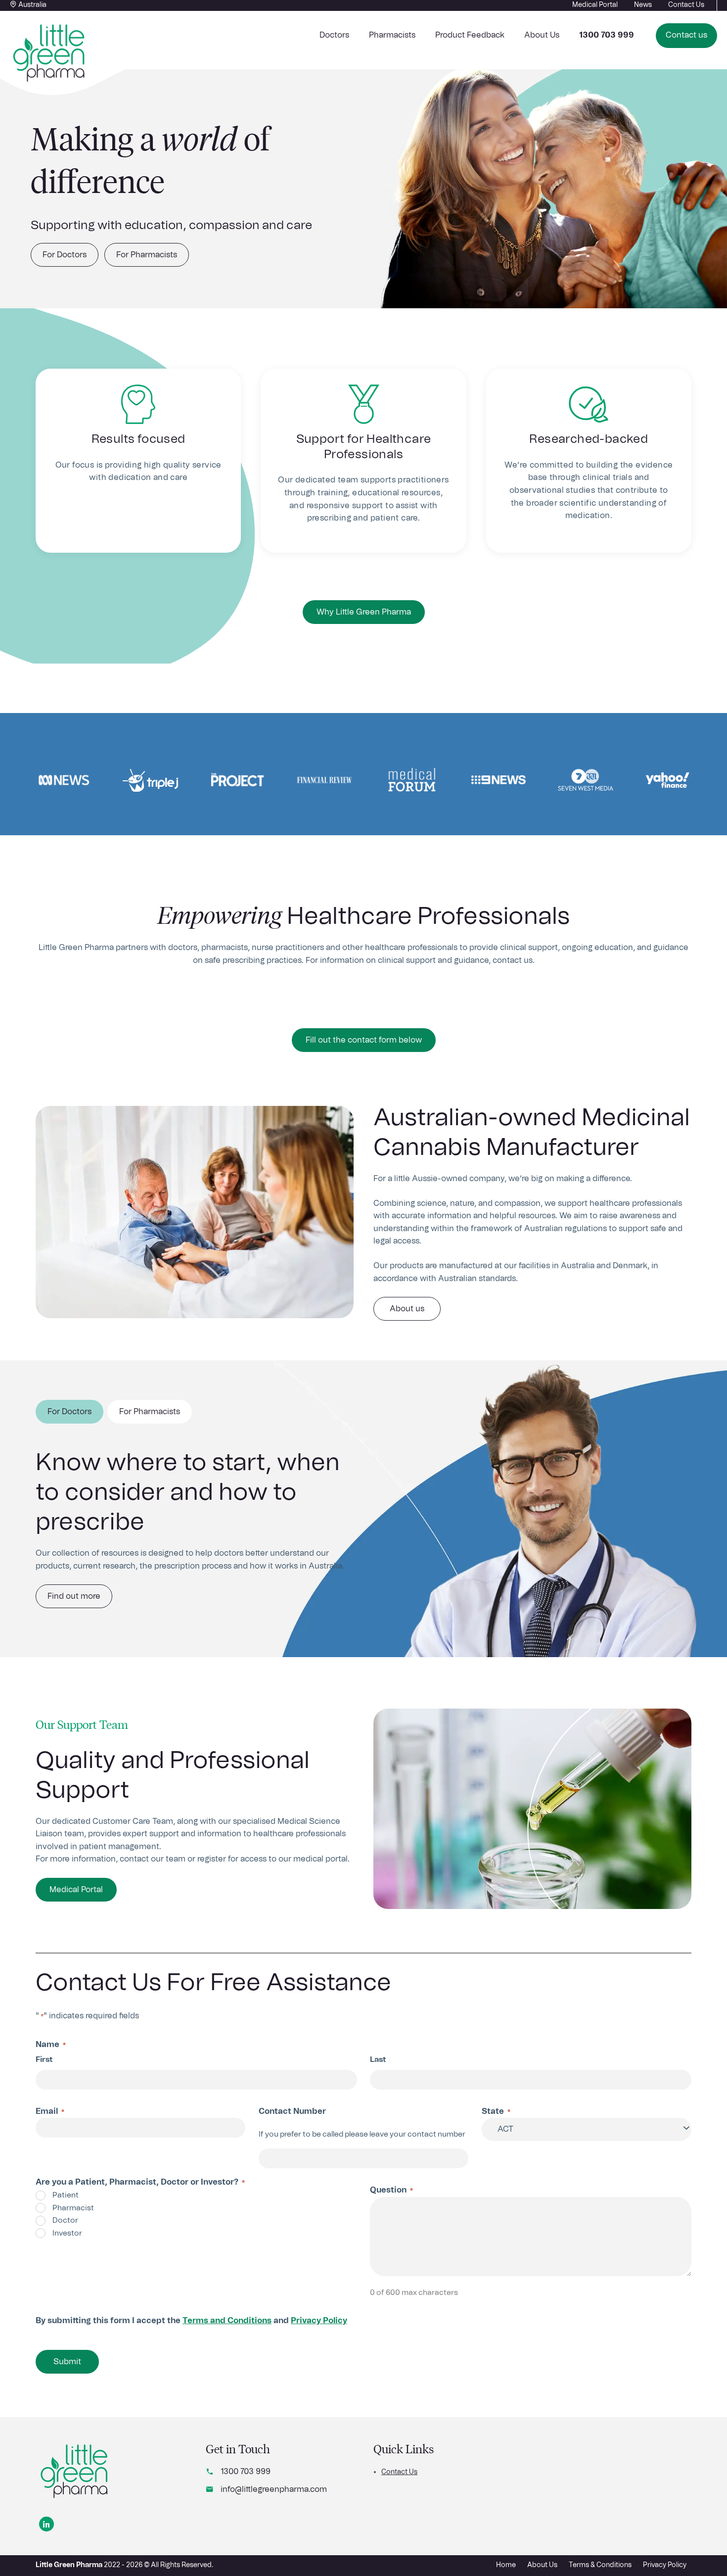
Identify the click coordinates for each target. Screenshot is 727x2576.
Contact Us (399, 2472)
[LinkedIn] (46, 2524)
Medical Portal (76, 1890)
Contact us (686, 35)
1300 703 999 (246, 2472)
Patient (66, 2195)
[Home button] (49, 53)
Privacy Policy (319, 2321)
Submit (67, 2362)
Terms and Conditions (227, 2321)
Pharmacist (73, 2208)
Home (506, 2565)
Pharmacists (392, 35)
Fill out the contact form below (364, 1040)
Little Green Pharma (69, 2565)
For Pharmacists (147, 255)
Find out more (74, 1596)
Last (378, 2060)
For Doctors (65, 255)
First (44, 2060)
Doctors (334, 35)
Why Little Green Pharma (364, 612)
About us (407, 1309)
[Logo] (75, 2472)
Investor (67, 2233)
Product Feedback (470, 35)
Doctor (65, 2220)
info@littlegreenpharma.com (274, 2489)
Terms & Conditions (600, 2565)
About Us (542, 35)
